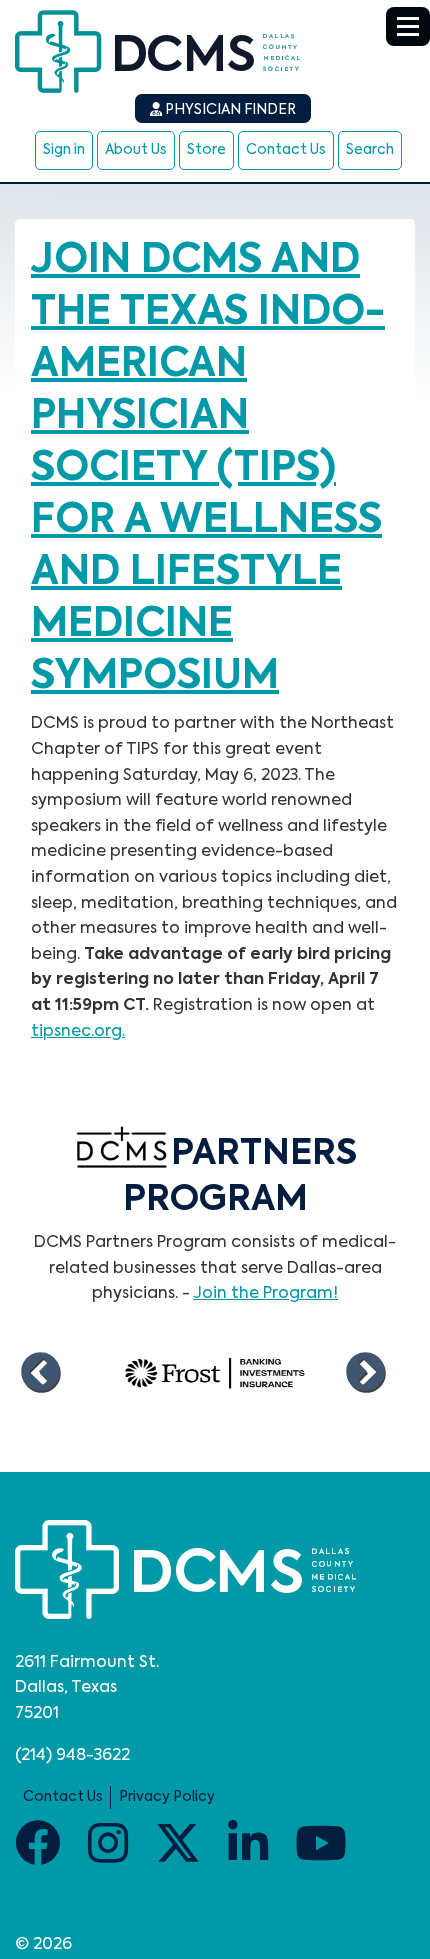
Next (365, 1374)
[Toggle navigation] (408, 26)
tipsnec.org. (78, 1032)
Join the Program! (265, 1294)
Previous (40, 1374)
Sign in (64, 150)
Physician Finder (229, 110)
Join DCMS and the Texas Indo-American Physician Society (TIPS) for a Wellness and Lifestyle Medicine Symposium (208, 469)
